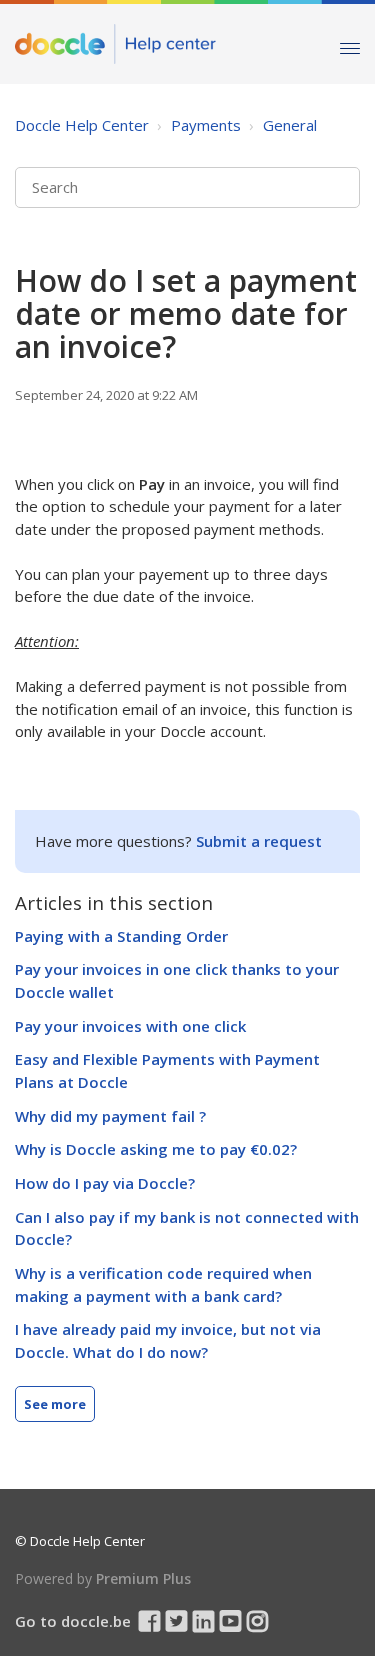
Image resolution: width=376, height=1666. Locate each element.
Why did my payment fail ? (110, 1116)
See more (55, 1404)
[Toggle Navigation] (350, 43)
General (290, 125)
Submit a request (259, 841)
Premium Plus (143, 1578)
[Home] (115, 44)
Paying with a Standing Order (121, 936)
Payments (206, 125)
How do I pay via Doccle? (105, 1183)
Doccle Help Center (82, 125)
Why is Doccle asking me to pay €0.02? (156, 1149)
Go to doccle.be (73, 1621)
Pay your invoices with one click (130, 1026)
